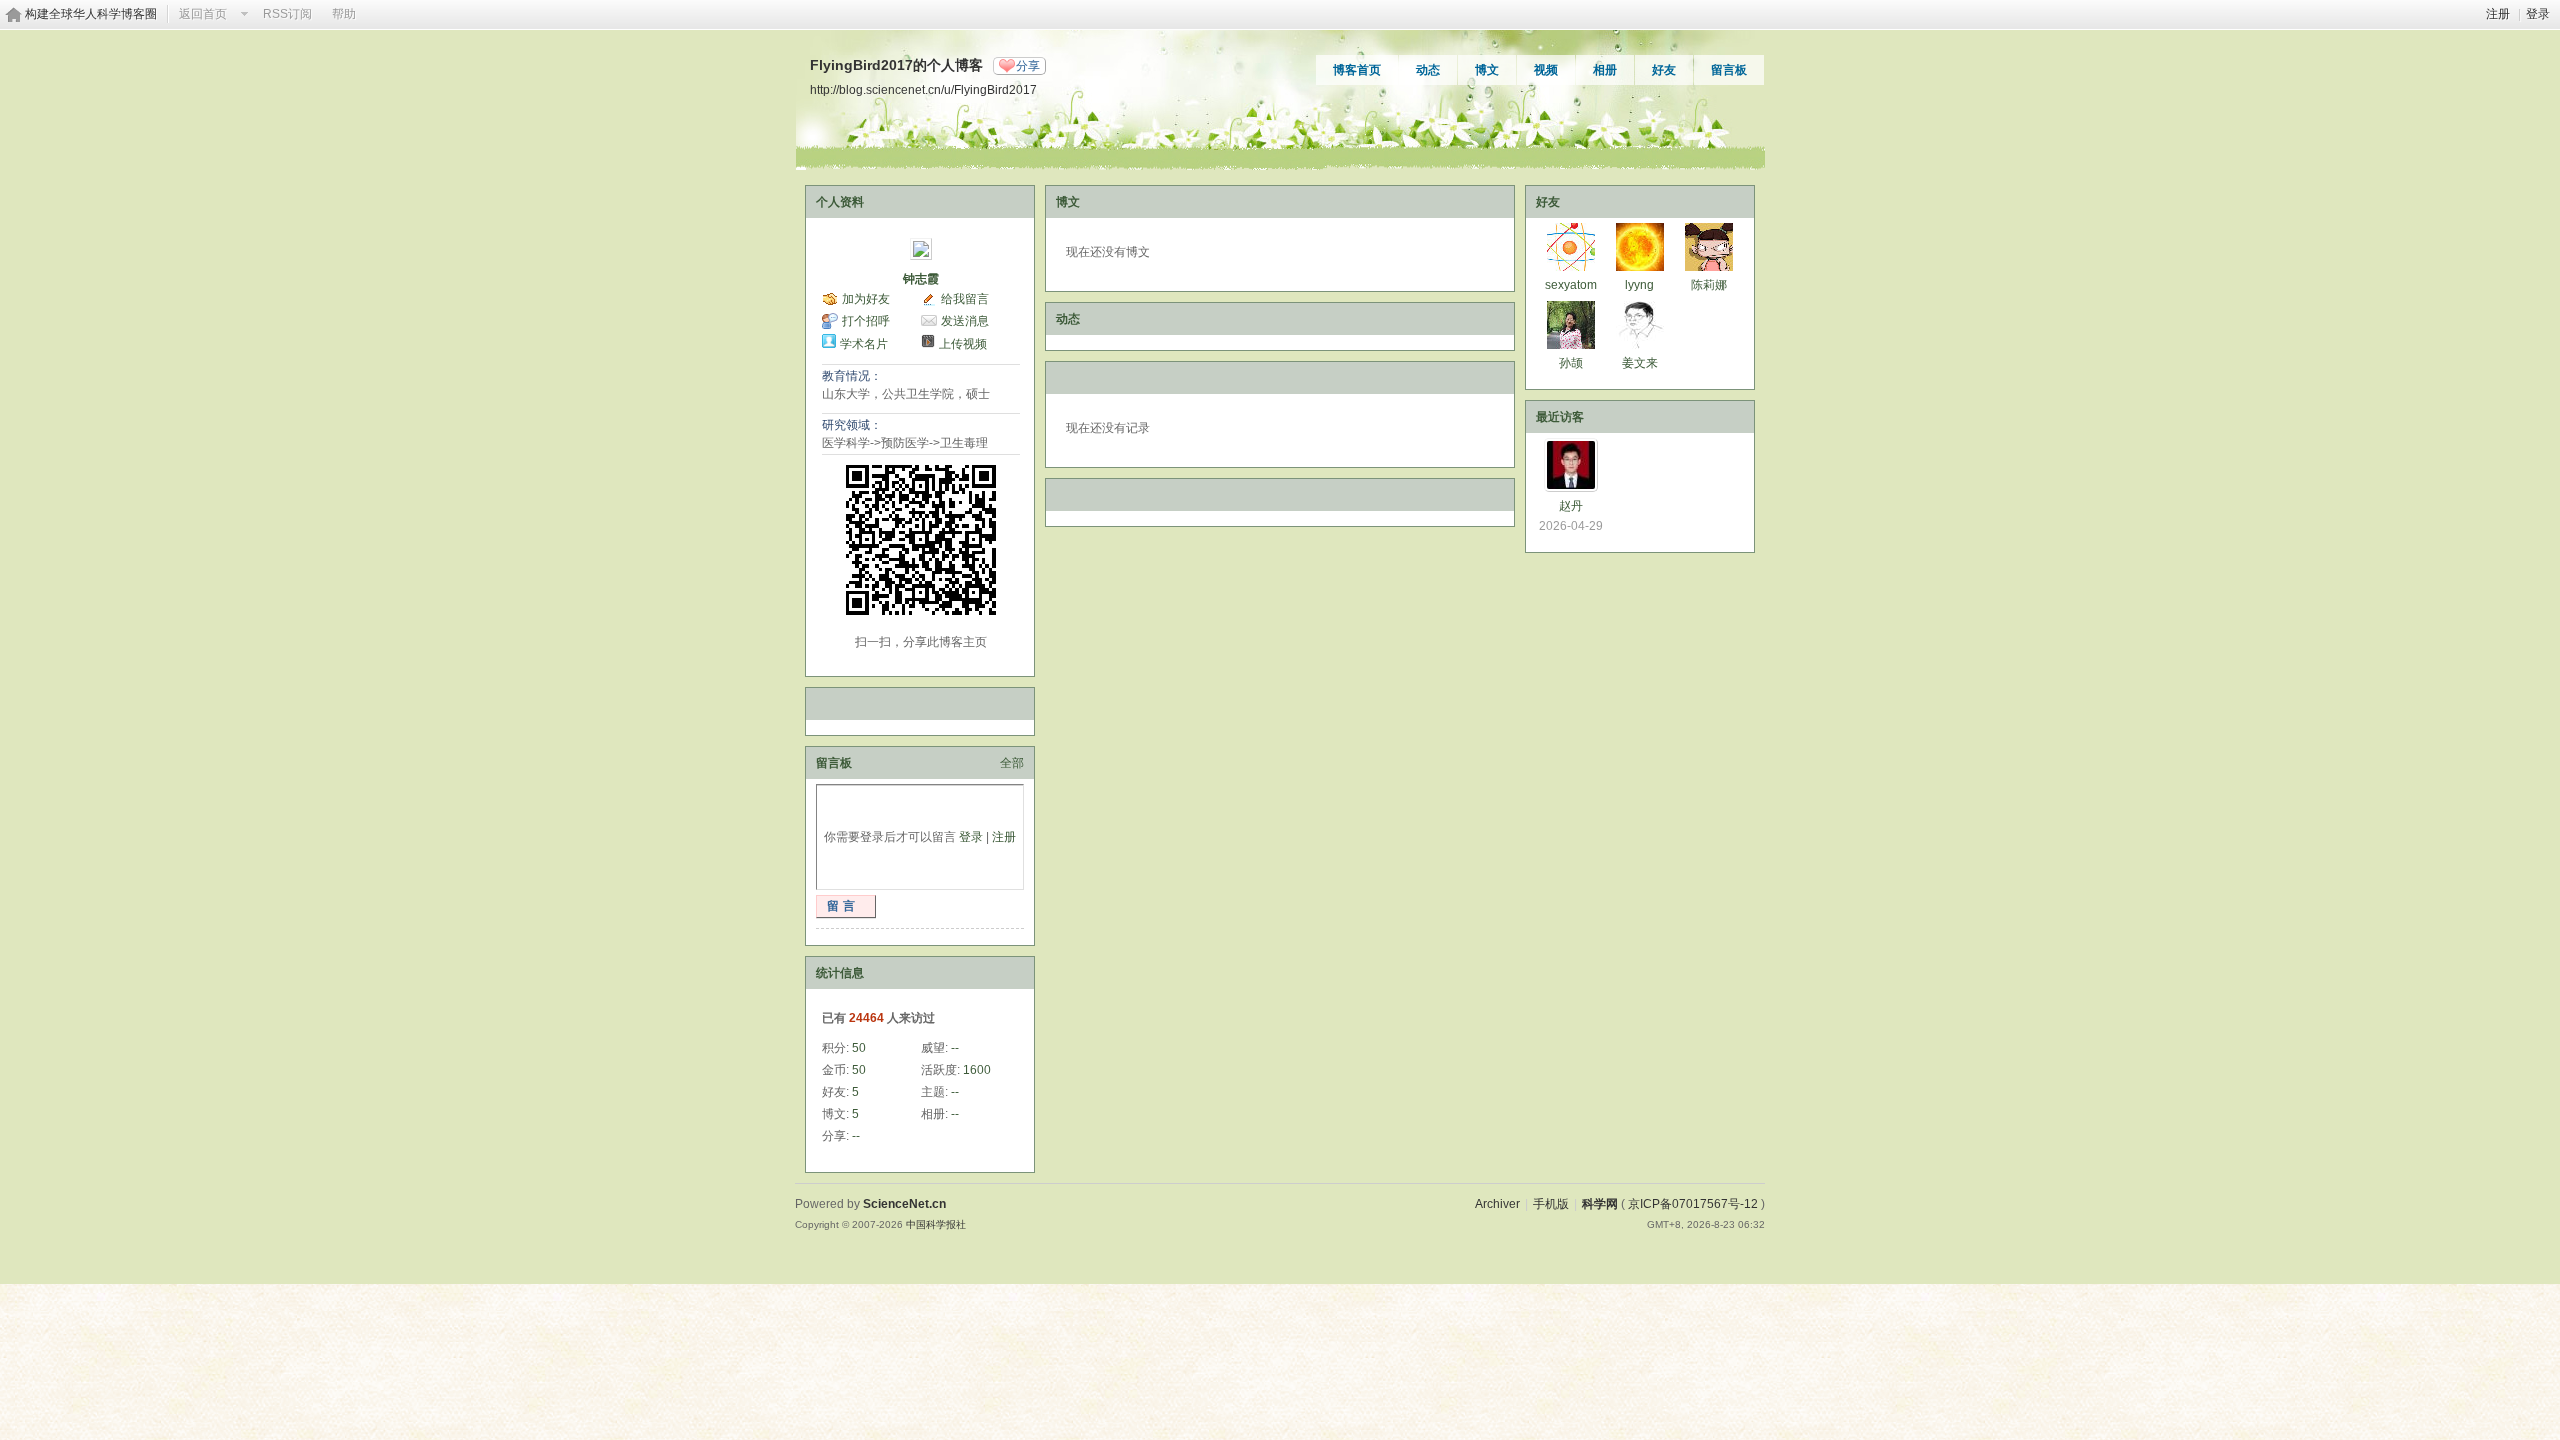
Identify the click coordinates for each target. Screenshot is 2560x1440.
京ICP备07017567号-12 (1693, 1204)
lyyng (1639, 285)
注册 (2498, 14)
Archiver (1497, 1204)
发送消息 (965, 321)
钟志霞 (921, 279)
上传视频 (963, 344)
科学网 (1600, 1204)
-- (955, 1048)
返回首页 (203, 14)
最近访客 (1560, 417)
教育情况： (852, 376)
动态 (1428, 70)
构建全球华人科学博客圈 (91, 14)
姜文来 (1640, 363)
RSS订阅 (287, 14)
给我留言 (965, 299)
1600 (977, 1070)
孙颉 (1571, 363)
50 (859, 1048)
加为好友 (866, 299)
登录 (2538, 14)
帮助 (344, 14)
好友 (1664, 70)
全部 (1012, 763)
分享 (1028, 66)
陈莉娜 (1709, 285)
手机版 (1551, 1204)
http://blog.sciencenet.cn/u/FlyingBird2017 (923, 89)
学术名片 (864, 344)
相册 (1605, 70)
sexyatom (1571, 285)
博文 (1487, 70)
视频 (1546, 70)
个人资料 (840, 202)
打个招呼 (866, 321)
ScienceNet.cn (904, 1204)
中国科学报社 (936, 1224)
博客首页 (1357, 70)
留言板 (1729, 70)
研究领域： (852, 425)
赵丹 (1571, 506)
